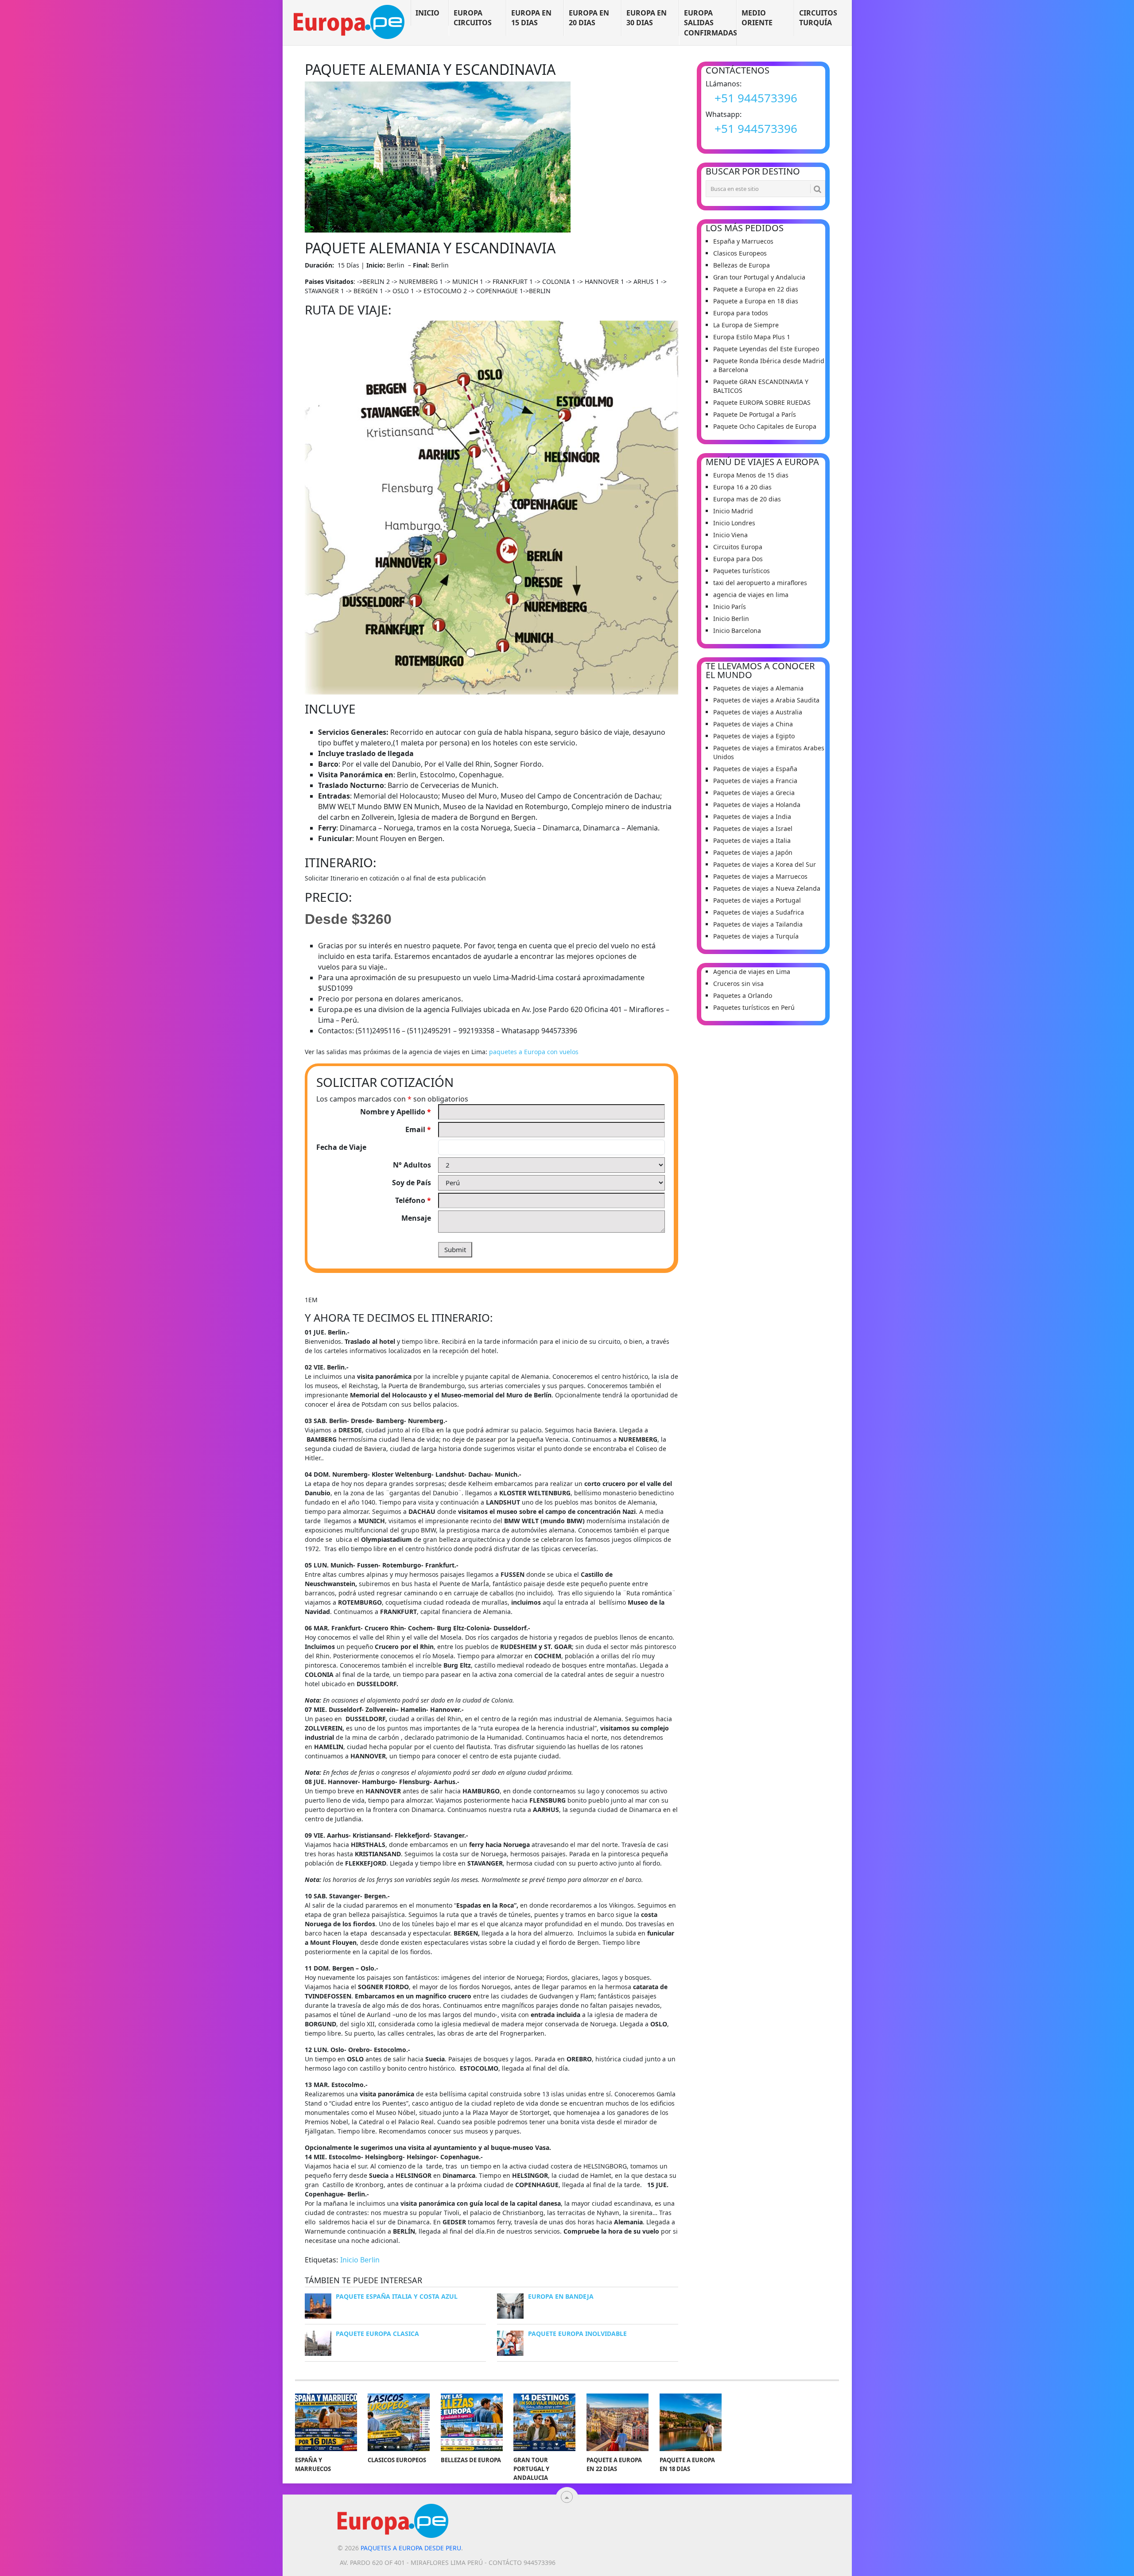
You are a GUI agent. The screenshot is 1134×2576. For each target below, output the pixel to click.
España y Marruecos (743, 241)
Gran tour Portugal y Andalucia (759, 277)
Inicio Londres (734, 523)
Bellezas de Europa (742, 265)
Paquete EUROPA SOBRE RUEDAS (762, 402)
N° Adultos (412, 1165)
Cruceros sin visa (738, 983)
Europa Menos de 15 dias (751, 475)
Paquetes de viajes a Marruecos (760, 876)
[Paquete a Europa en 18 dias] (691, 2422)
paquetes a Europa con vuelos (534, 1052)
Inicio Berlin (360, 2260)
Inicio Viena (730, 535)
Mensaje (416, 1218)
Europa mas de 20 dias (747, 499)
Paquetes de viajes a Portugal (757, 900)
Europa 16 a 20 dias (742, 487)
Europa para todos (741, 313)
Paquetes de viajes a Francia (755, 781)
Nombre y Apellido (396, 1112)
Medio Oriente (757, 18)
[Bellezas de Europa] (472, 2422)
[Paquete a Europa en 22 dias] (617, 2422)
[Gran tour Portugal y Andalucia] (544, 2422)
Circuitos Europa (738, 547)
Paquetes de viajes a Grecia (754, 793)
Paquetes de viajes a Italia (752, 840)
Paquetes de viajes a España (755, 769)
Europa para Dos (738, 559)
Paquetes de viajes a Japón (753, 852)
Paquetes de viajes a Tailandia (758, 924)
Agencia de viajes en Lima (752, 972)
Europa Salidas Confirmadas (710, 23)
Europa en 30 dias (647, 18)
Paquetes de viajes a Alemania (758, 688)
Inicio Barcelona (737, 630)
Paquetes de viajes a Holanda (757, 805)
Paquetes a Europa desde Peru (411, 2548)
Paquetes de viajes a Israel (753, 828)
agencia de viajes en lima (751, 595)
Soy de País (412, 1183)
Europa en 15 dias (531, 18)
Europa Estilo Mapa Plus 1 (752, 337)
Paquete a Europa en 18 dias (756, 301)
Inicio (427, 13)
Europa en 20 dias (589, 18)
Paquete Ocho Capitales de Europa (765, 426)
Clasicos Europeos (740, 253)
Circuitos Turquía (818, 18)
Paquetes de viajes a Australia (758, 712)
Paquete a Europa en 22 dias (756, 289)
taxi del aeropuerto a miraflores (760, 583)
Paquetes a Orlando (743, 995)
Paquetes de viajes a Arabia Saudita (766, 700)
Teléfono (413, 1200)
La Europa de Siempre (746, 325)
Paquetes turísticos (742, 571)
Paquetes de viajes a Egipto (754, 736)
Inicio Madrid (733, 511)
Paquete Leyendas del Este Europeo (766, 349)
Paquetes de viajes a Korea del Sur (765, 864)
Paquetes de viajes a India (752, 817)
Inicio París (730, 607)
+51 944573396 (756, 98)
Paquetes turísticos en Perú (754, 1007)
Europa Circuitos (473, 18)
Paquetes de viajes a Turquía (756, 936)
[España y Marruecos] (326, 2422)
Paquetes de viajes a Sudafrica (759, 912)
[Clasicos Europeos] (399, 2422)
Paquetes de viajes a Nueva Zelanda (767, 888)
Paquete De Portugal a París (755, 414)
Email (418, 1129)
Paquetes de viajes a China (753, 724)
